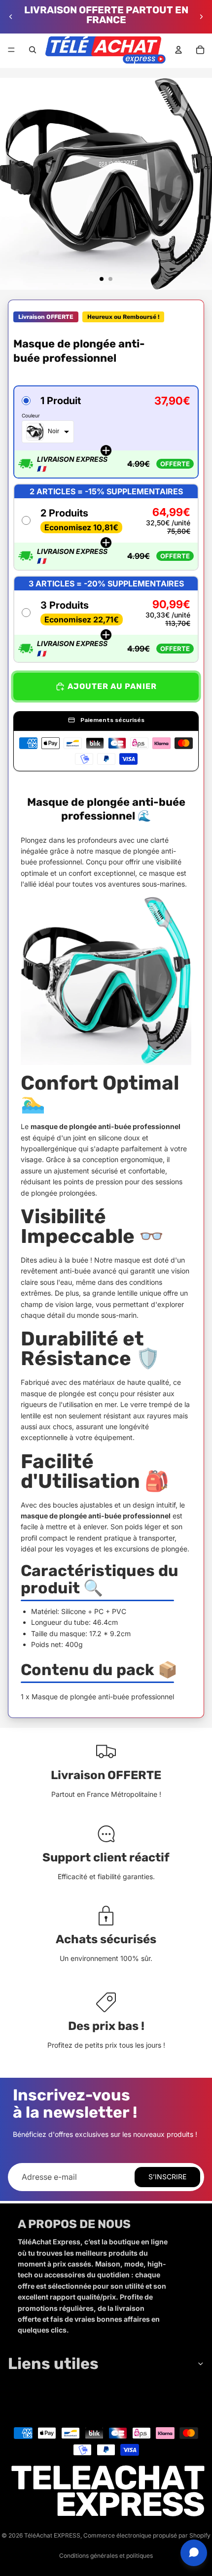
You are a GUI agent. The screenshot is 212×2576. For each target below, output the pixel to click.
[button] (106, 432)
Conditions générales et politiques (106, 2556)
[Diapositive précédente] (11, 17)
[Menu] (11, 50)
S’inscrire (167, 2177)
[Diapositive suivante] (201, 17)
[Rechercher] (33, 50)
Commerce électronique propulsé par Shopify (147, 2535)
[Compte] (178, 50)
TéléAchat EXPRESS (52, 2535)
